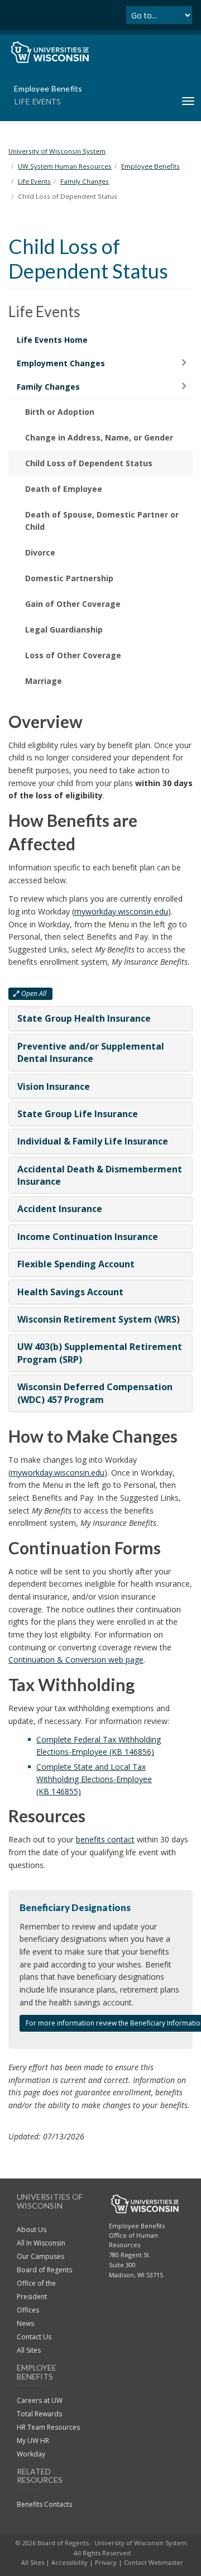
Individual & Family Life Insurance (93, 1141)
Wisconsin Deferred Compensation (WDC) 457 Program (95, 1393)
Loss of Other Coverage (73, 655)
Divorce (40, 552)
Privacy (106, 2562)
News (25, 2323)
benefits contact (105, 1839)
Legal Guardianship (64, 629)
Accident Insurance (60, 1209)
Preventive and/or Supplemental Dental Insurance (91, 1052)
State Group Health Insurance (84, 1018)
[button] (30, 994)
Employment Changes (61, 363)
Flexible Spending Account (76, 1264)
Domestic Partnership (69, 578)
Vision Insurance (54, 1086)
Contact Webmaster (154, 2562)
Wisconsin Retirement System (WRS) (99, 1319)
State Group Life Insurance (78, 1114)
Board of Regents (44, 2270)
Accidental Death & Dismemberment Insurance (100, 1175)
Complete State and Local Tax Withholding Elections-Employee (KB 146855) (94, 1779)
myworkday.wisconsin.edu (121, 911)
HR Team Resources (48, 2427)
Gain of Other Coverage (73, 604)
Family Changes (48, 387)
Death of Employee (64, 489)
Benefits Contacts (44, 2504)
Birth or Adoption (60, 412)
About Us (32, 2230)
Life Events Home (52, 340)
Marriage (44, 681)
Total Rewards (39, 2414)
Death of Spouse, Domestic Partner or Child (102, 521)
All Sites (29, 2350)
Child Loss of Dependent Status (89, 463)
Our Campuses (40, 2256)
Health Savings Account (70, 1292)
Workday (31, 2454)
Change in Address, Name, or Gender (99, 437)
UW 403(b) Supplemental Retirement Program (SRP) (100, 1353)
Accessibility (70, 2562)
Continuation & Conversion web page (76, 1660)
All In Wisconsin (41, 2243)
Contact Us (34, 2337)
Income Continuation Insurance (88, 1237)
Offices (28, 2310)
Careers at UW (40, 2400)
